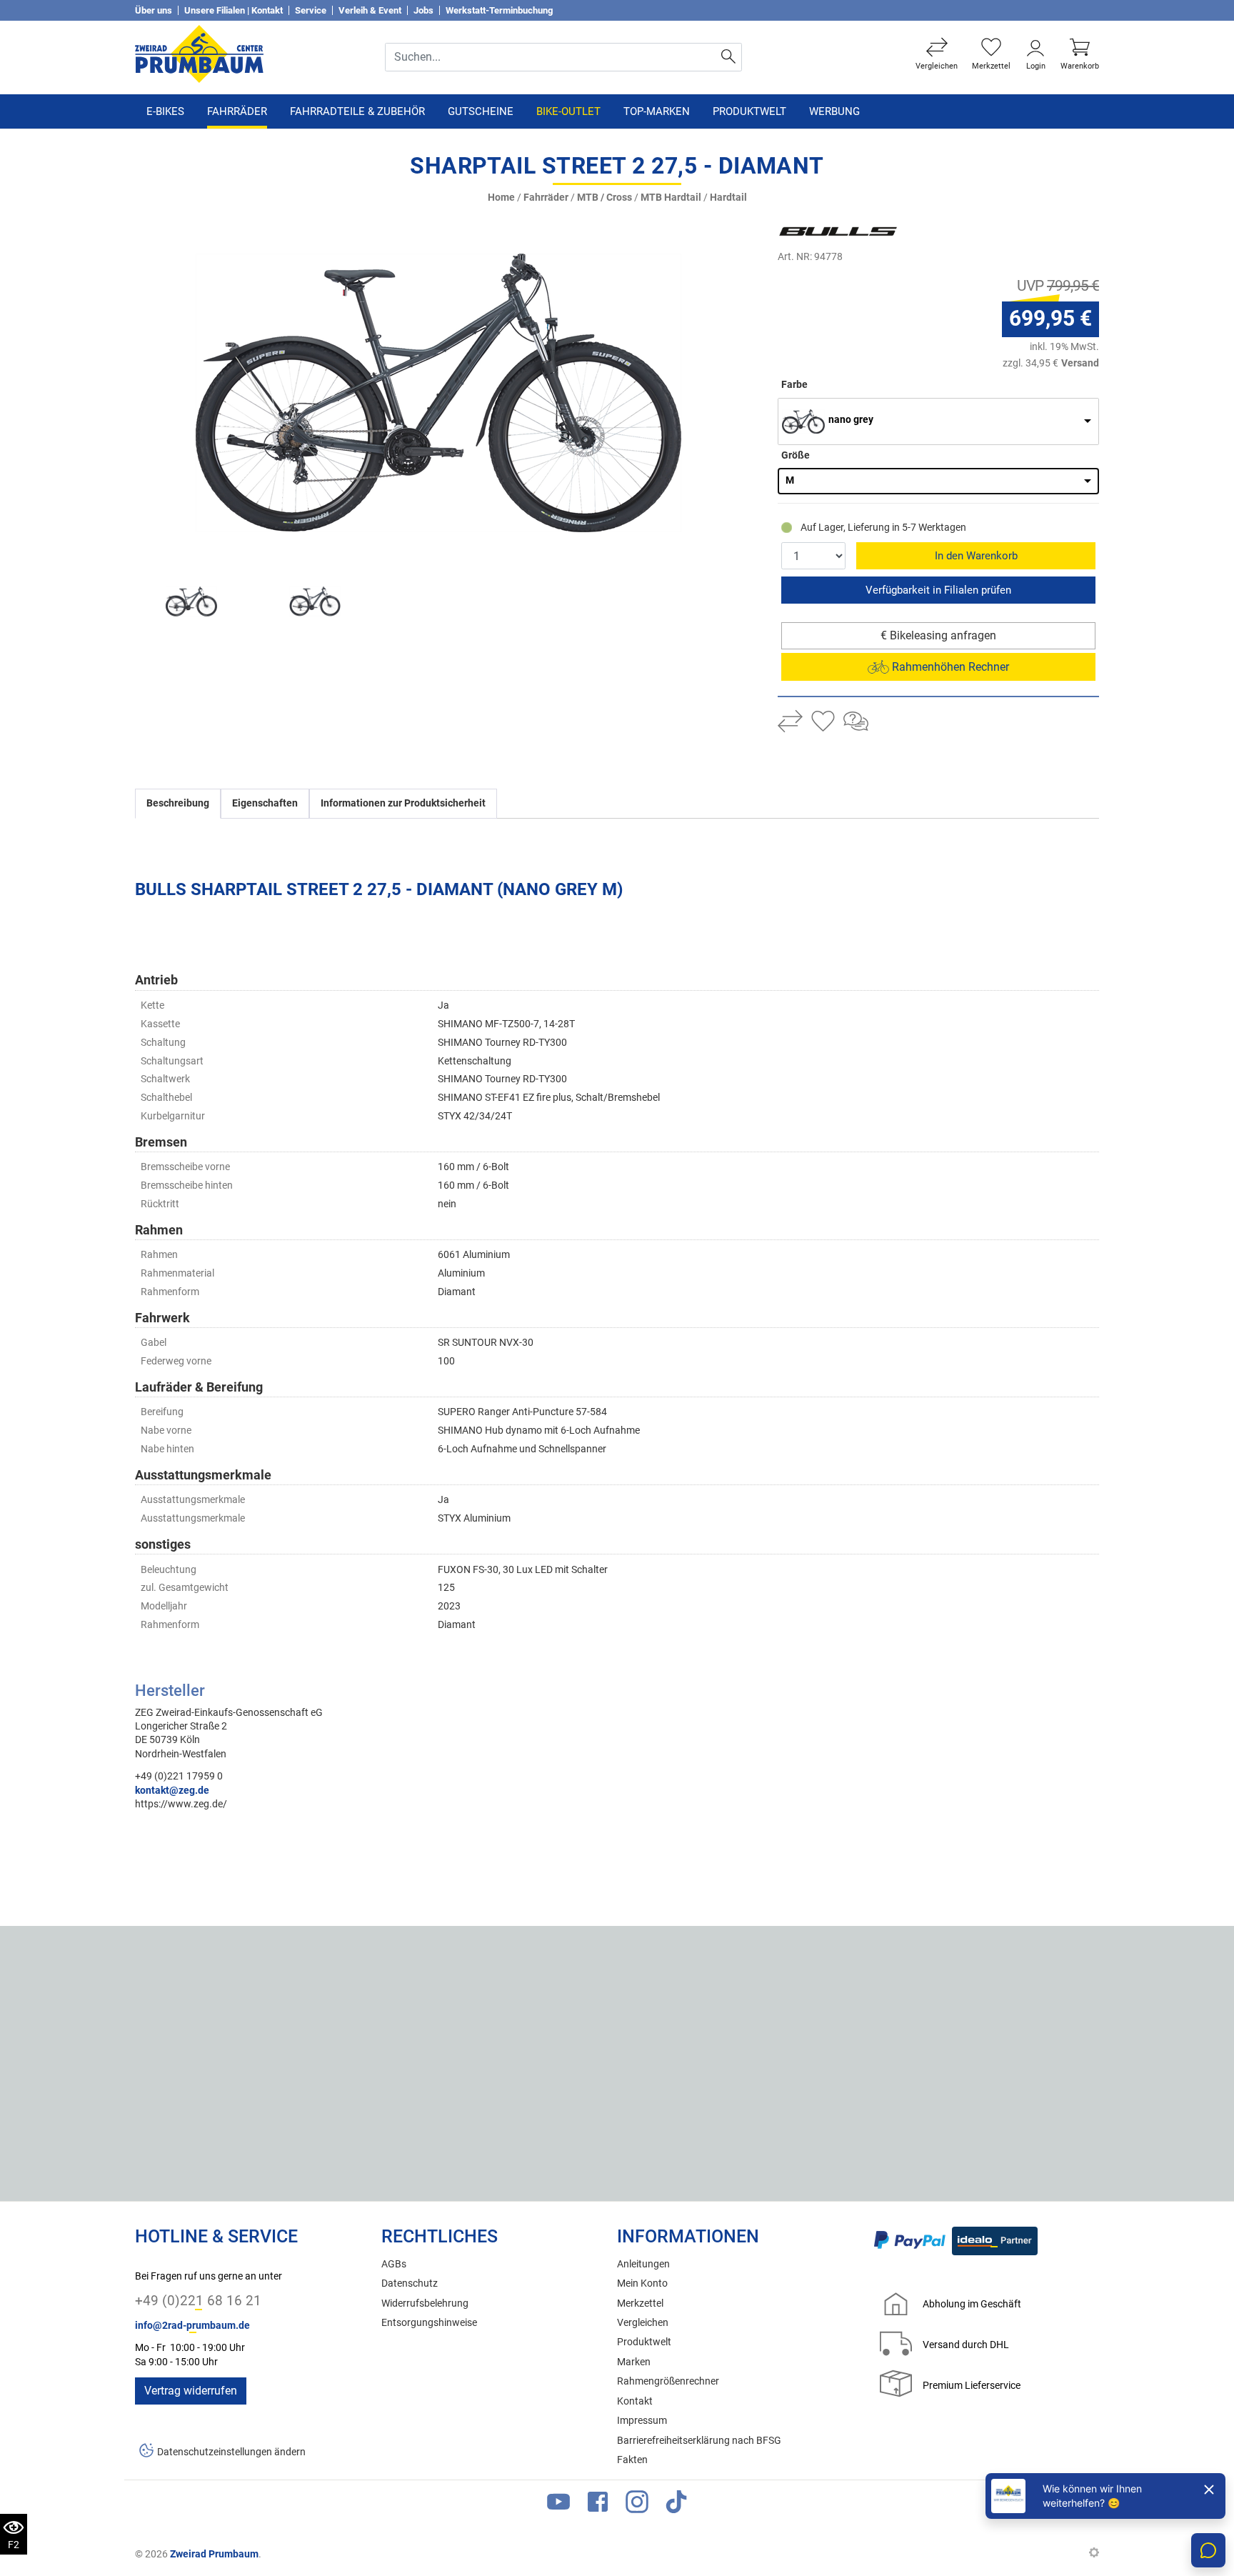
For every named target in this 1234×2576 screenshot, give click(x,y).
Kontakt (635, 2401)
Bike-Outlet (568, 111)
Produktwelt (749, 111)
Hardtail (728, 198)
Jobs (423, 10)
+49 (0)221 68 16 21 (198, 2301)
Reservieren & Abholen (938, 590)
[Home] (199, 53)
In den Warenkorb (976, 556)
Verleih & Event (370, 10)
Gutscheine (481, 111)
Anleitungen (643, 2264)
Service (311, 10)
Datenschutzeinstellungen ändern (231, 2452)
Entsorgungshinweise (429, 2323)
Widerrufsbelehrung (425, 2303)
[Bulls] (863, 231)
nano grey (851, 420)
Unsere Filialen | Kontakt (234, 10)
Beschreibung (178, 803)
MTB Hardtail (671, 198)
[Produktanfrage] (856, 723)
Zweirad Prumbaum (214, 2554)
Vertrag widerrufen (191, 2391)
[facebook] (598, 2505)
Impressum (642, 2421)
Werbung (834, 111)
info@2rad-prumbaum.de (192, 2326)
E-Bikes (165, 111)
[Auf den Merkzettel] (823, 723)
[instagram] (637, 2505)
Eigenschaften (265, 803)
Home (501, 198)
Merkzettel (640, 2303)
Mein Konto (642, 2283)
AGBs (394, 2264)
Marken (634, 2362)
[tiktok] (676, 2505)
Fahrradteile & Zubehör (357, 111)
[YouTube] (558, 2505)
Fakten (632, 2460)
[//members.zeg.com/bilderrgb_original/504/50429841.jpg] (438, 393)
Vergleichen (643, 2323)
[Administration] (1094, 2554)
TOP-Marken (657, 111)
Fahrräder (237, 111)
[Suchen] (729, 57)
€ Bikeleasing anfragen (938, 635)
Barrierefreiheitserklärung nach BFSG (699, 2441)
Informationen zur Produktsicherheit (403, 803)
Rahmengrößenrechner (668, 2381)
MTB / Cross (605, 198)
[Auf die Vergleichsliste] (790, 723)
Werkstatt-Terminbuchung (499, 10)
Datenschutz (410, 2283)
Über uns (154, 10)
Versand (1080, 363)
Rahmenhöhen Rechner (949, 667)
